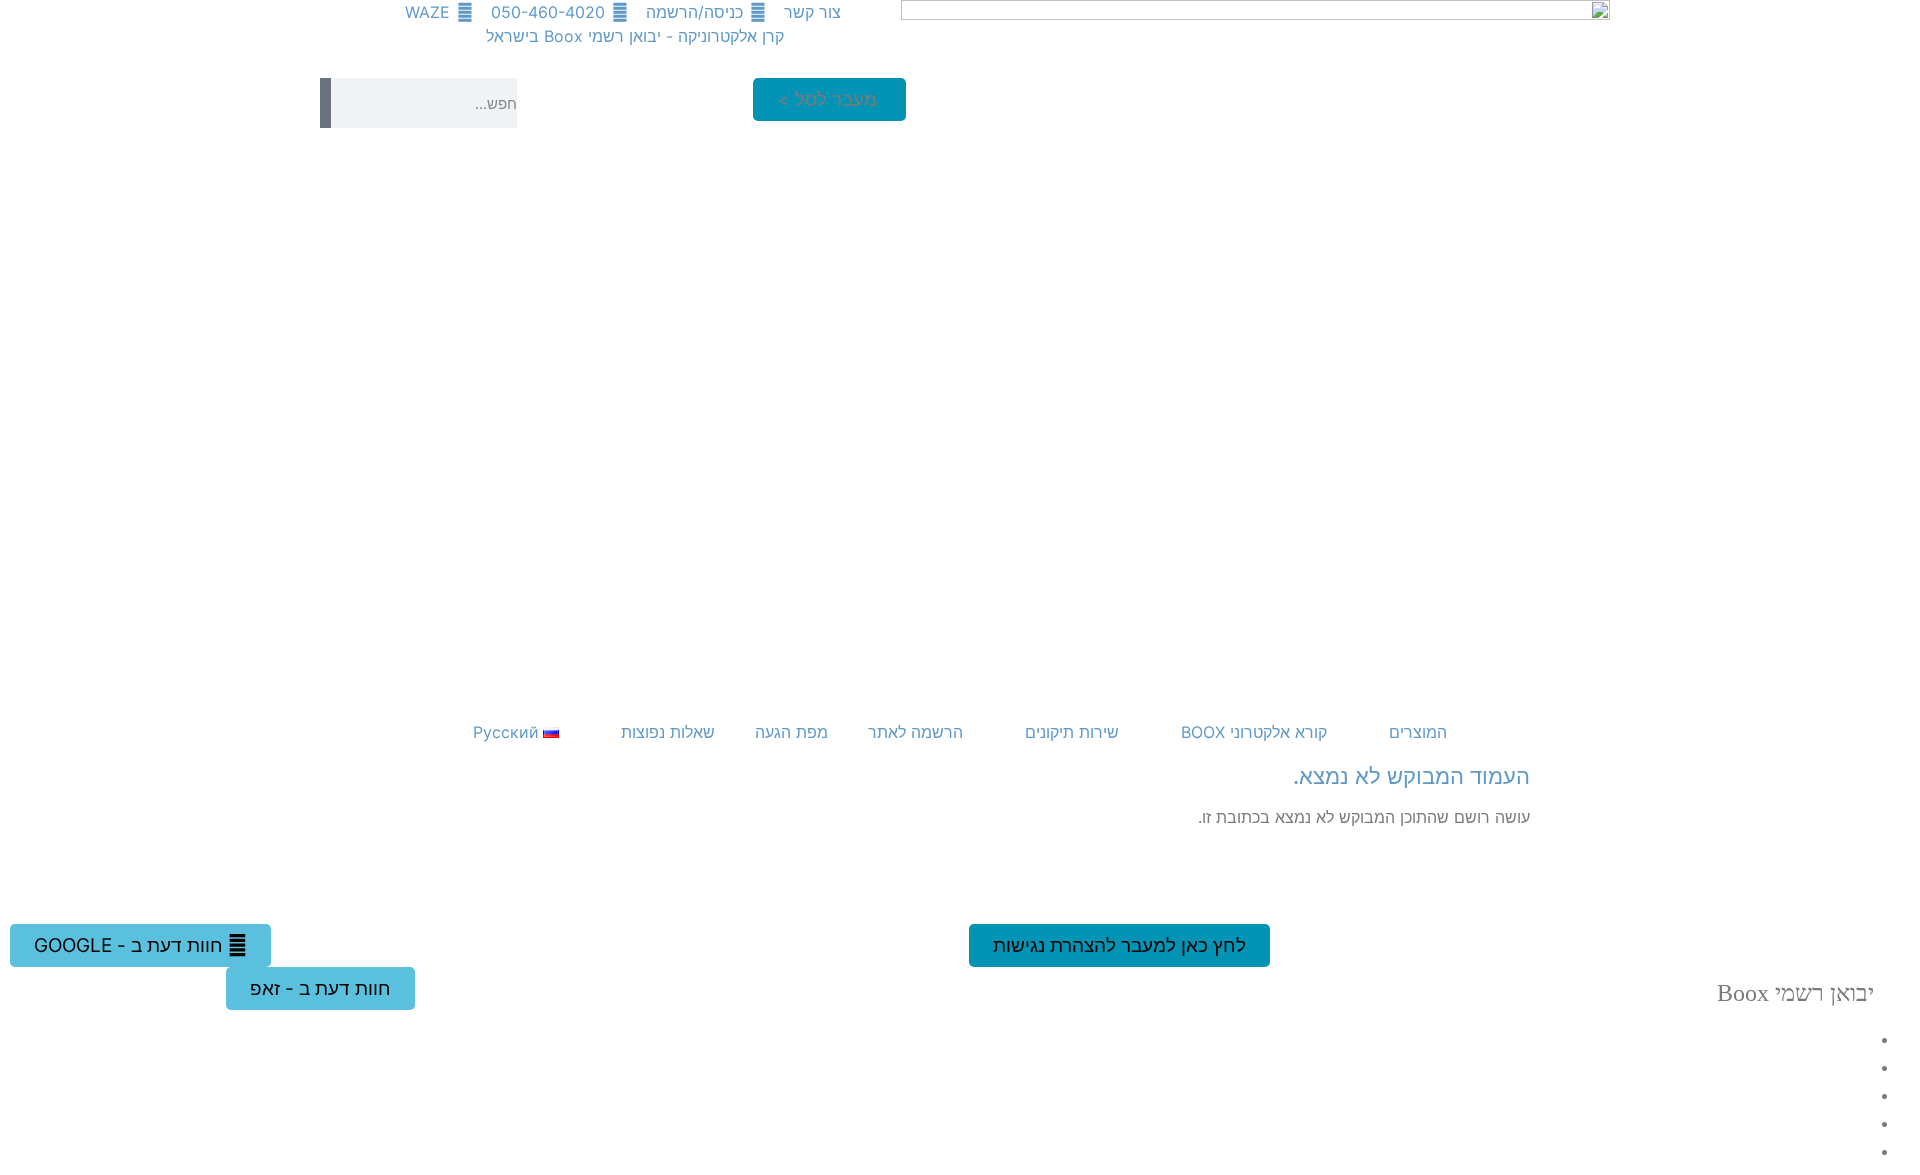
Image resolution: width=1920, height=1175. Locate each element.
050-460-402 (1754, 1150)
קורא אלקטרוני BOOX (1254, 732)
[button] (829, 99)
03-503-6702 (1773, 1094)
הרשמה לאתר (915, 732)
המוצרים (1418, 732)
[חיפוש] (325, 103)
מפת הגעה (791, 732)
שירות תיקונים (1072, 732)
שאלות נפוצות (668, 732)
